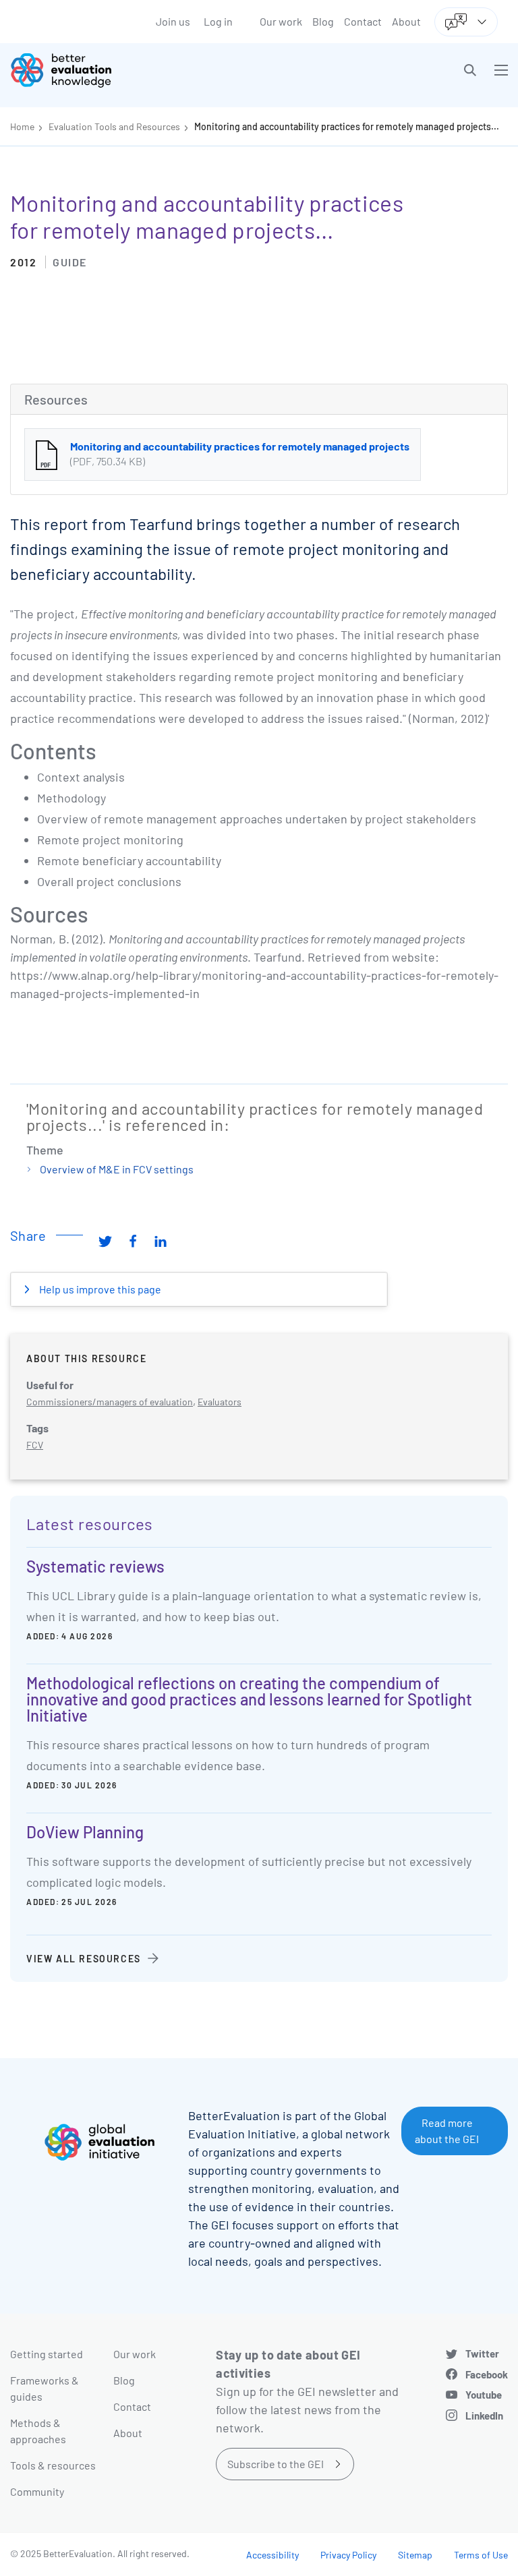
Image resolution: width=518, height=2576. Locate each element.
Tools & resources (53, 2465)
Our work (281, 21)
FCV (35, 1445)
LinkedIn (484, 2416)
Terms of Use (481, 2555)
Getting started (47, 2354)
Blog (323, 21)
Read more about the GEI (447, 2131)
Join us (173, 21)
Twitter (482, 2353)
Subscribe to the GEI (276, 2464)
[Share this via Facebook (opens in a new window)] (133, 1241)
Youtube (484, 2395)
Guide (70, 262)
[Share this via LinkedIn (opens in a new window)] (161, 1241)
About (406, 21)
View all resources (84, 1959)
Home (22, 126)
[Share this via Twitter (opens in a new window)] (105, 1241)
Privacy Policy (348, 2555)
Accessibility (272, 2555)
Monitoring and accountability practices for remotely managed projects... (347, 126)
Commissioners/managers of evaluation (110, 1402)
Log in (218, 21)
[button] (470, 70)
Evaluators (220, 1402)
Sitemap (415, 2555)
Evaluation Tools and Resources (114, 126)
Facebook (487, 2374)
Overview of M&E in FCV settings (117, 1169)
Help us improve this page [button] (99, 1289)
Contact (363, 21)
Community (37, 2491)
